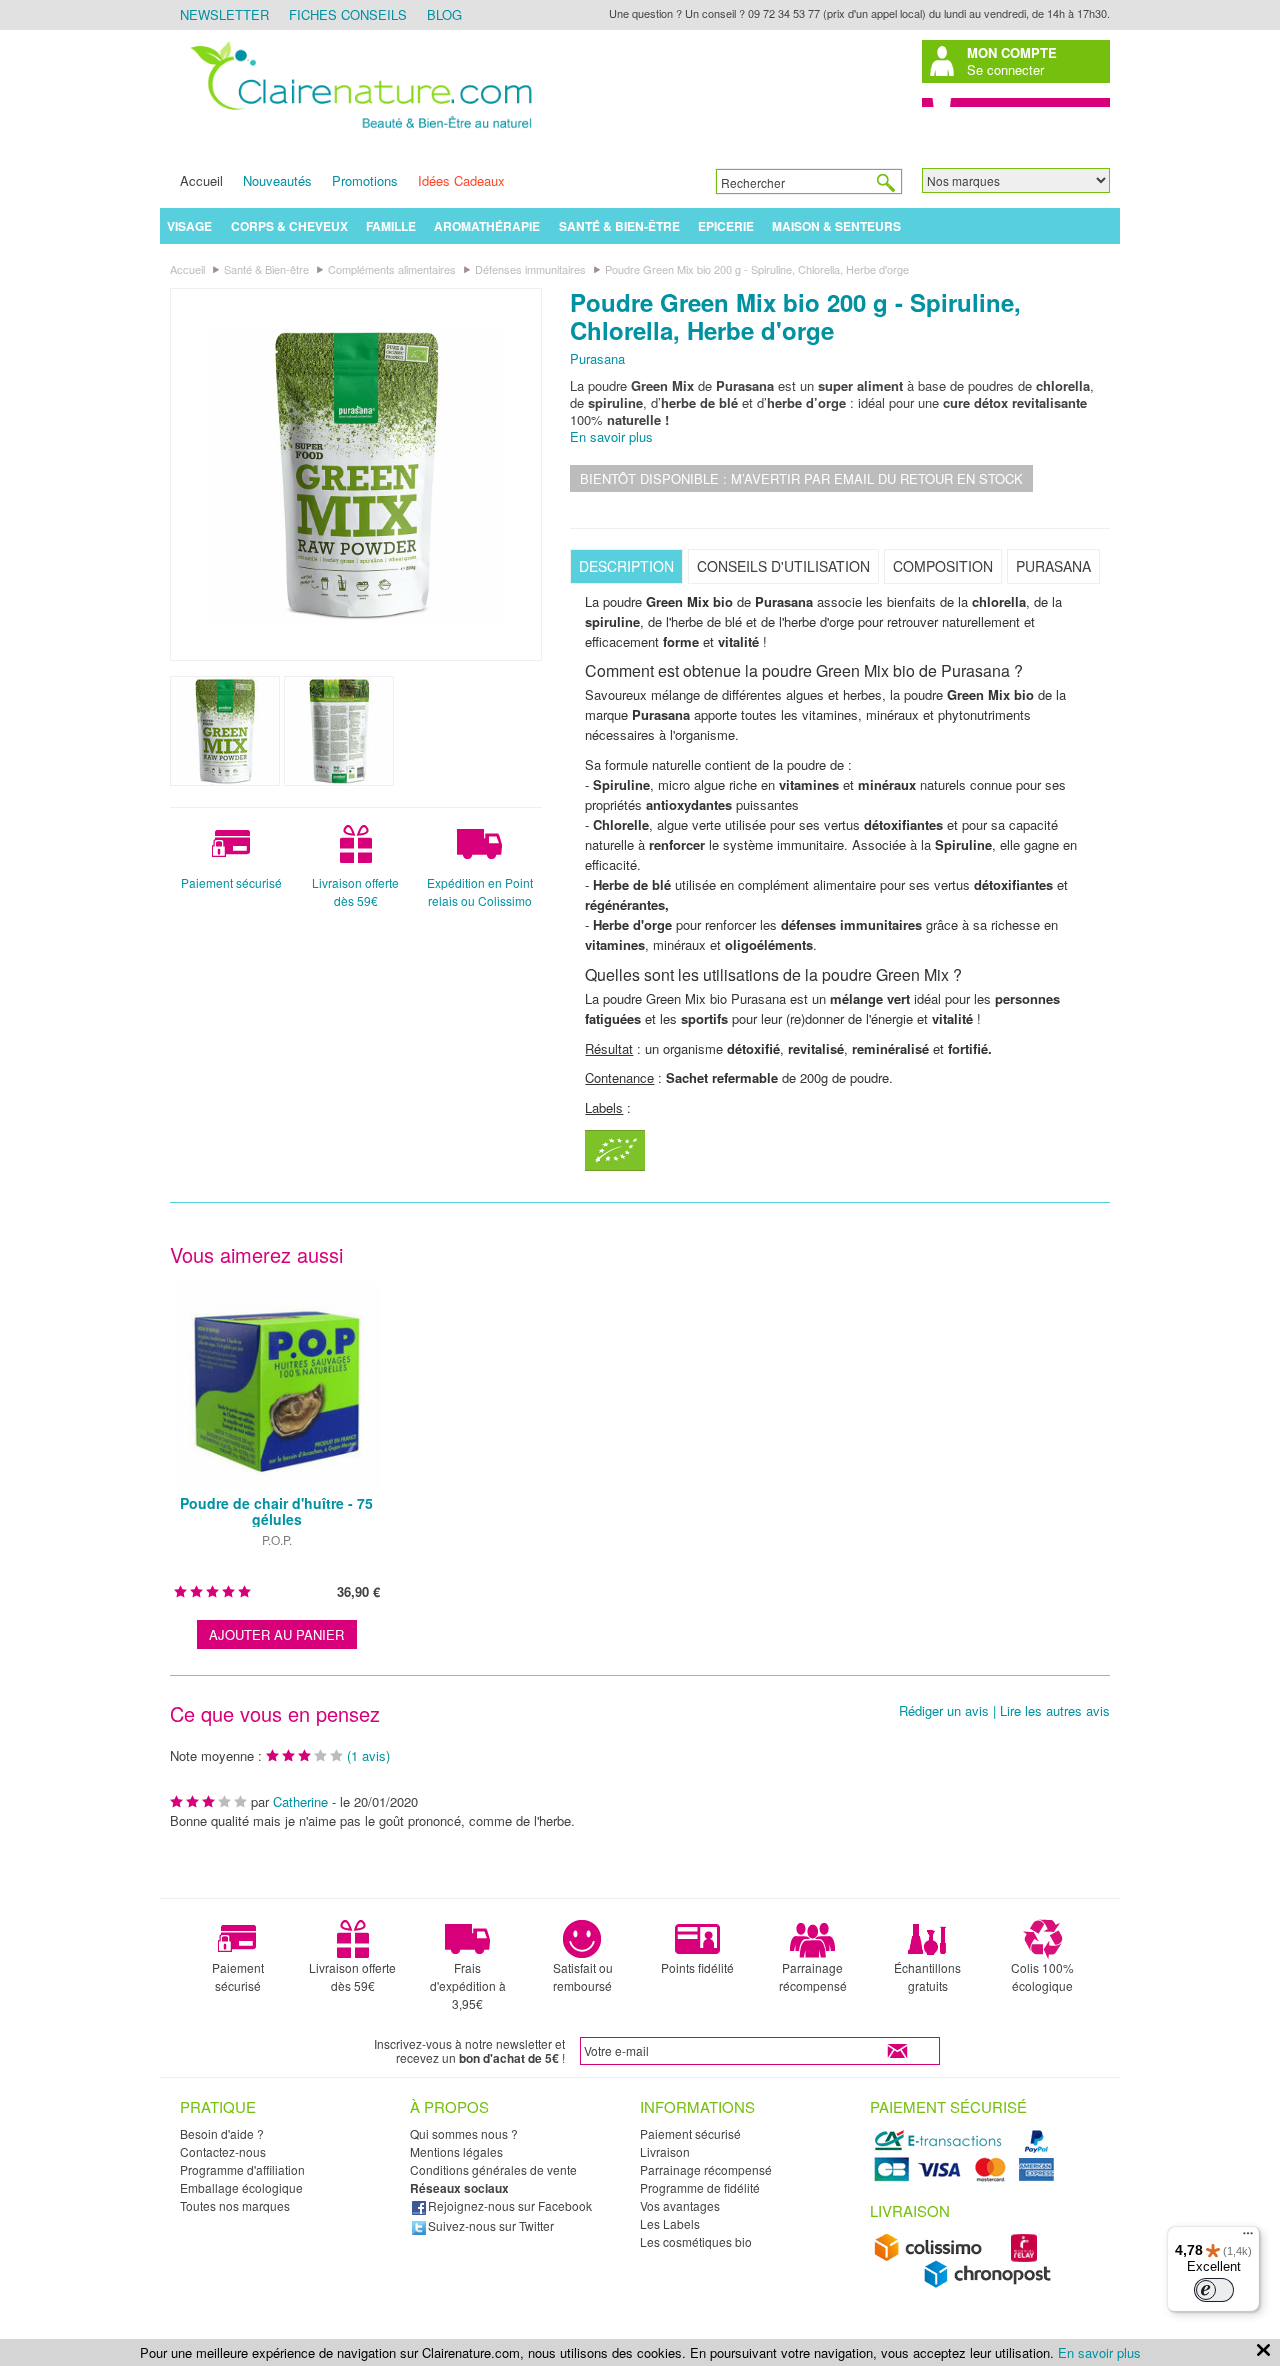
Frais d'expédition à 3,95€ (468, 1985)
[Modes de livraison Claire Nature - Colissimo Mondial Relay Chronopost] (967, 2283)
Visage (189, 226)
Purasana (597, 358)
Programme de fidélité (700, 2187)
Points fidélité (697, 1967)
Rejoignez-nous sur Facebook (510, 2205)
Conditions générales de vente (493, 2169)
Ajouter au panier (276, 1634)
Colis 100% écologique (1042, 1976)
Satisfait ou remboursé (583, 1976)
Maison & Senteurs (836, 226)
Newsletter (224, 14)
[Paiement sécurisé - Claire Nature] (967, 2178)
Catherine (300, 1801)
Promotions (365, 180)
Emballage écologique (241, 2187)
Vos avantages (680, 2205)
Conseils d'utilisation (783, 566)
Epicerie (726, 226)
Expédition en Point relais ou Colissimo (480, 891)
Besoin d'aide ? (222, 2133)
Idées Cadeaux (461, 180)
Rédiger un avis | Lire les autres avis (1004, 1711)
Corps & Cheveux (289, 226)
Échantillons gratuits (927, 1976)
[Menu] (1248, 2238)
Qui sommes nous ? (464, 2133)
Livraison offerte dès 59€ (355, 891)
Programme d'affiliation (242, 2169)
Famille (391, 226)
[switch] (1214, 2290)
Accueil (201, 180)
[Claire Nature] (358, 131)
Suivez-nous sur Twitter (491, 2225)
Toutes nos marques (235, 2205)
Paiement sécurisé (231, 882)
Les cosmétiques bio (696, 2241)
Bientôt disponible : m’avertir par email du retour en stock (801, 478)
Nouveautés (277, 180)
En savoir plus (611, 436)
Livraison (665, 2151)
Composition (943, 566)
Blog (444, 14)
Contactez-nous (223, 2151)
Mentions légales (456, 2151)
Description (626, 566)
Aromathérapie (487, 226)
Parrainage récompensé (813, 1976)
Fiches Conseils (348, 14)
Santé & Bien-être (619, 226)
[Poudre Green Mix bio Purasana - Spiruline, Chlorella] (356, 474)
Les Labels (670, 2223)
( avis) (368, 1755)
